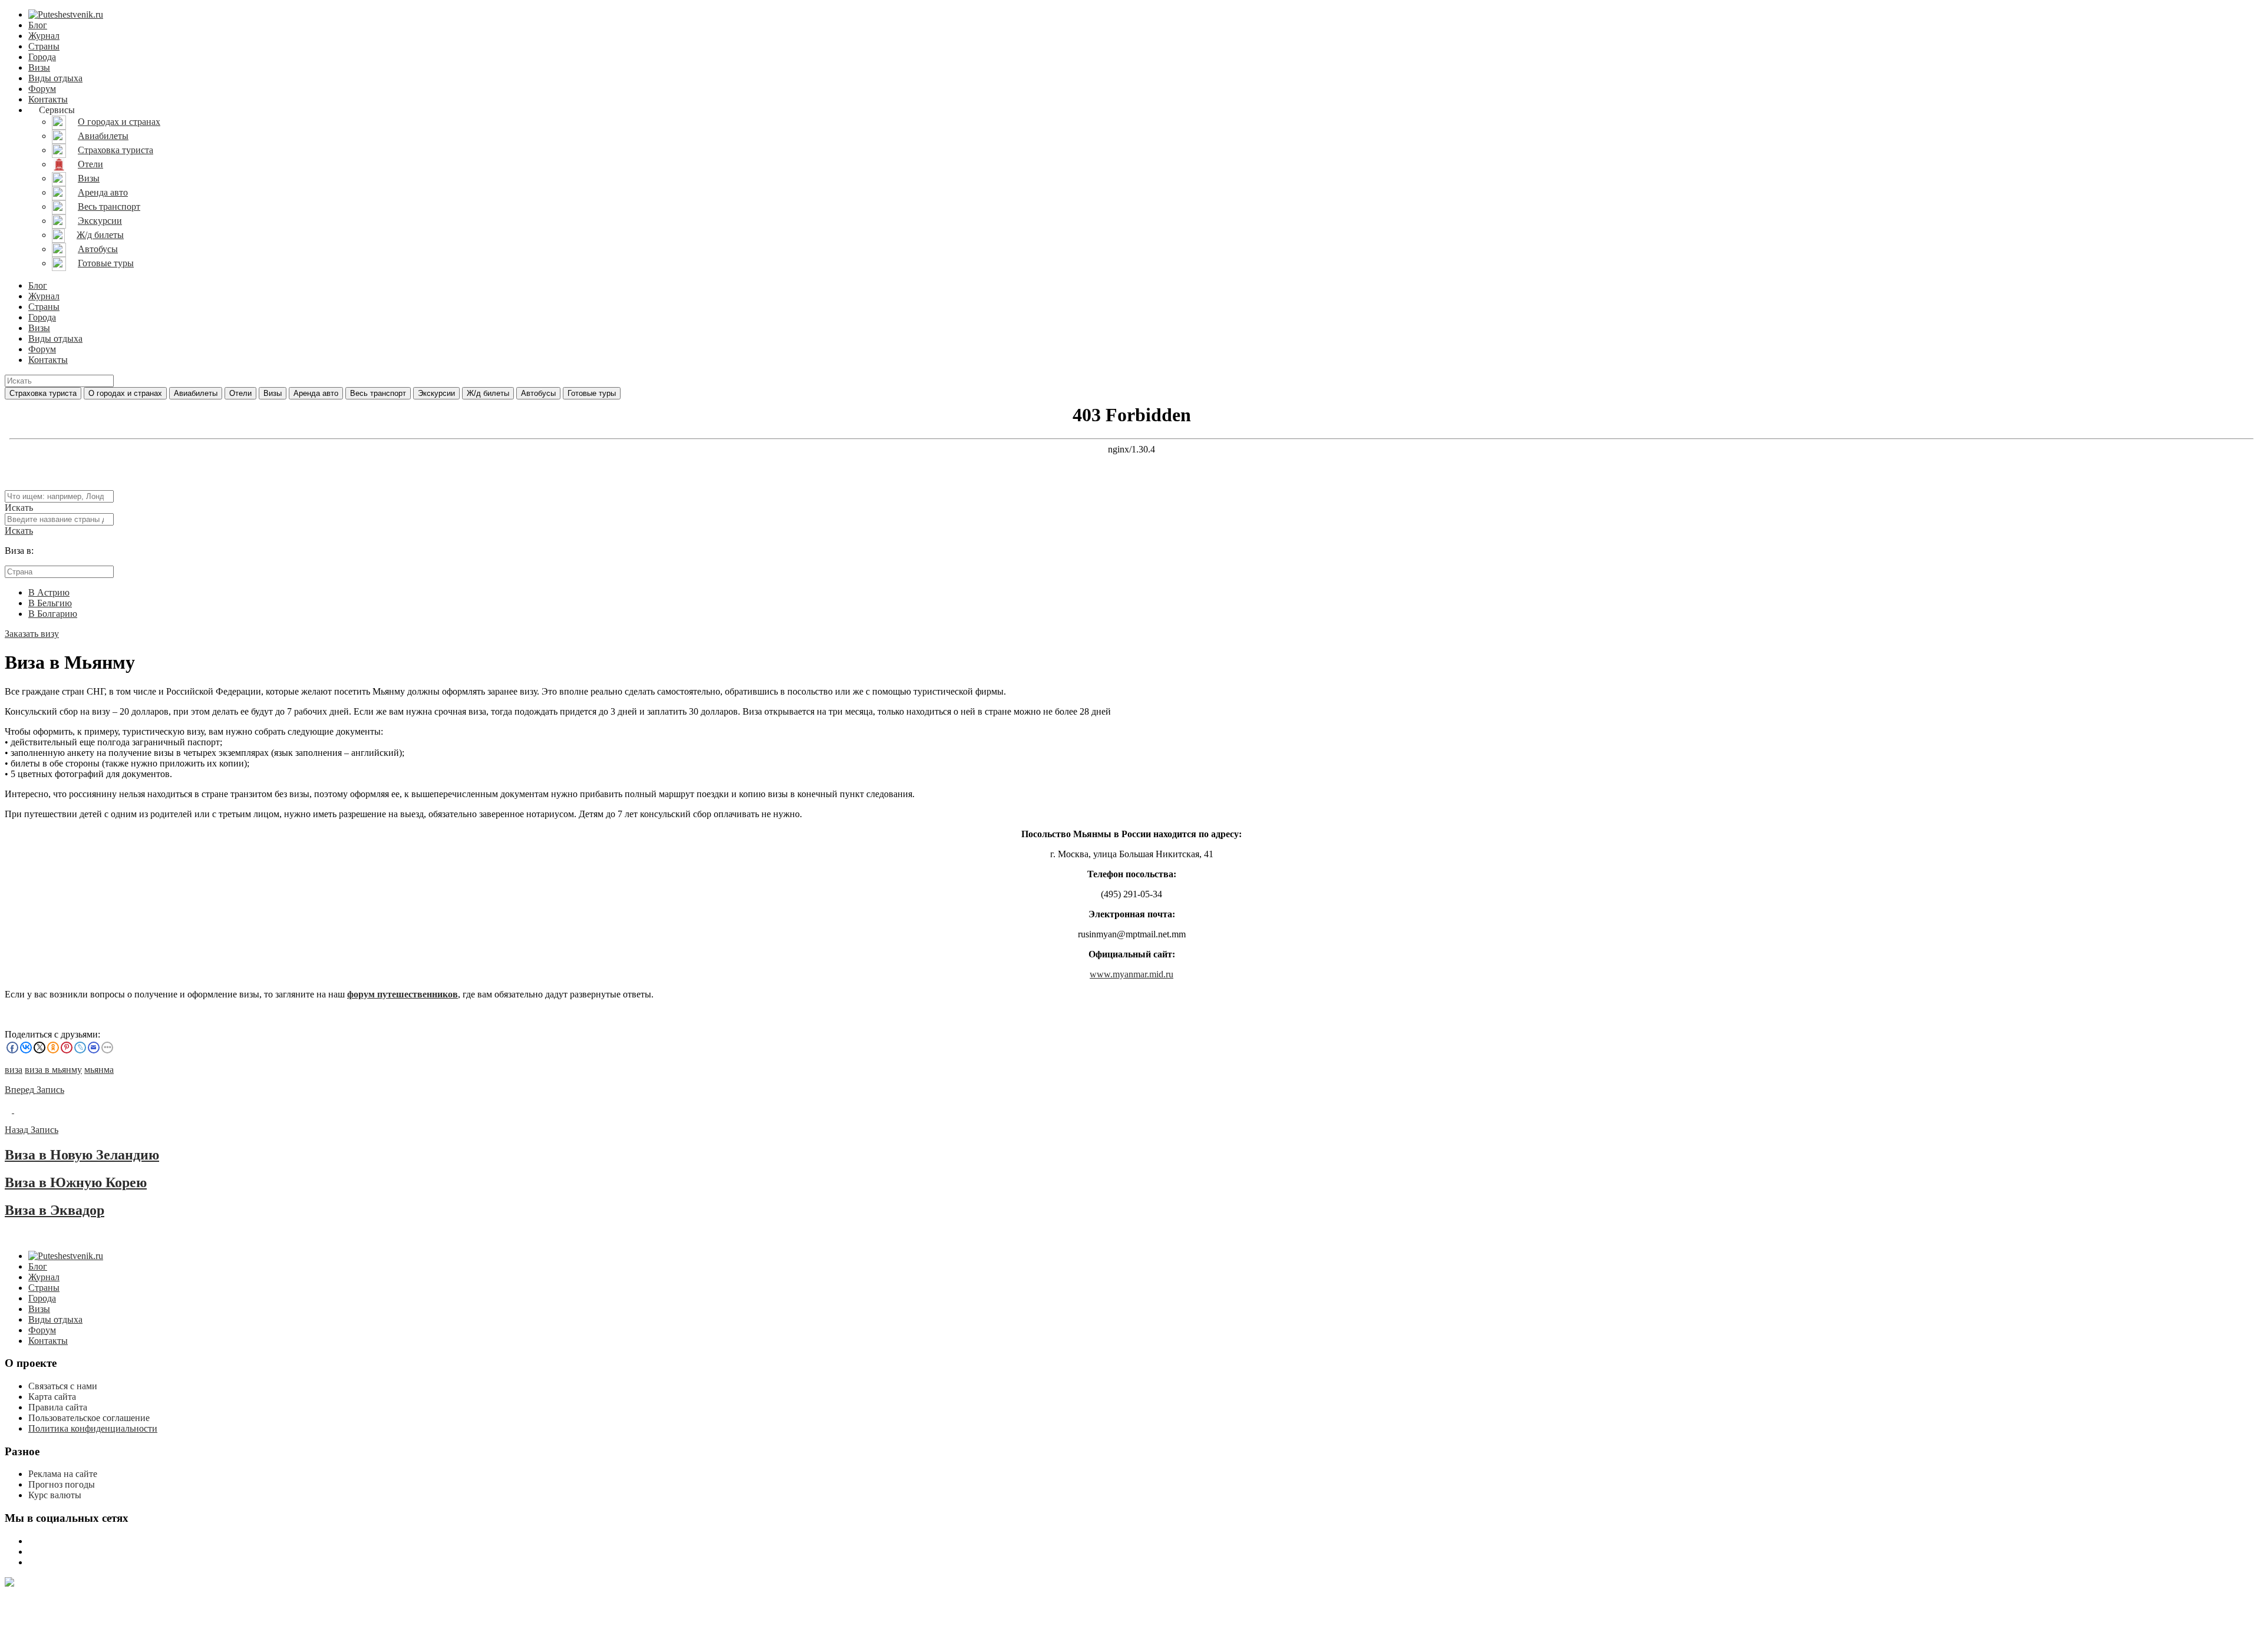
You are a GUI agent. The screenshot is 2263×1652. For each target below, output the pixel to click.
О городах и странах (125, 393)
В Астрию (49, 592)
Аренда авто (316, 393)
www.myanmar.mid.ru (1131, 974)
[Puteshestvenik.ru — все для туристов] (66, 14)
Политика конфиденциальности (93, 1428)
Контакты (48, 99)
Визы (39, 67)
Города (42, 57)
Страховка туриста (43, 393)
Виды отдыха (55, 78)
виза (14, 1070)
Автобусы (538, 393)
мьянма (99, 1070)
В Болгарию (53, 614)
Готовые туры (592, 393)
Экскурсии (436, 393)
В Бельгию (50, 603)
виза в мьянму (53, 1070)
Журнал (44, 36)
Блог (38, 25)
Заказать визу (32, 634)
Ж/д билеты (488, 393)
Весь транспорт (378, 393)
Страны (44, 46)
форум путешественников (403, 994)
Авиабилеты (196, 393)
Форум (42, 89)
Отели (240, 393)
